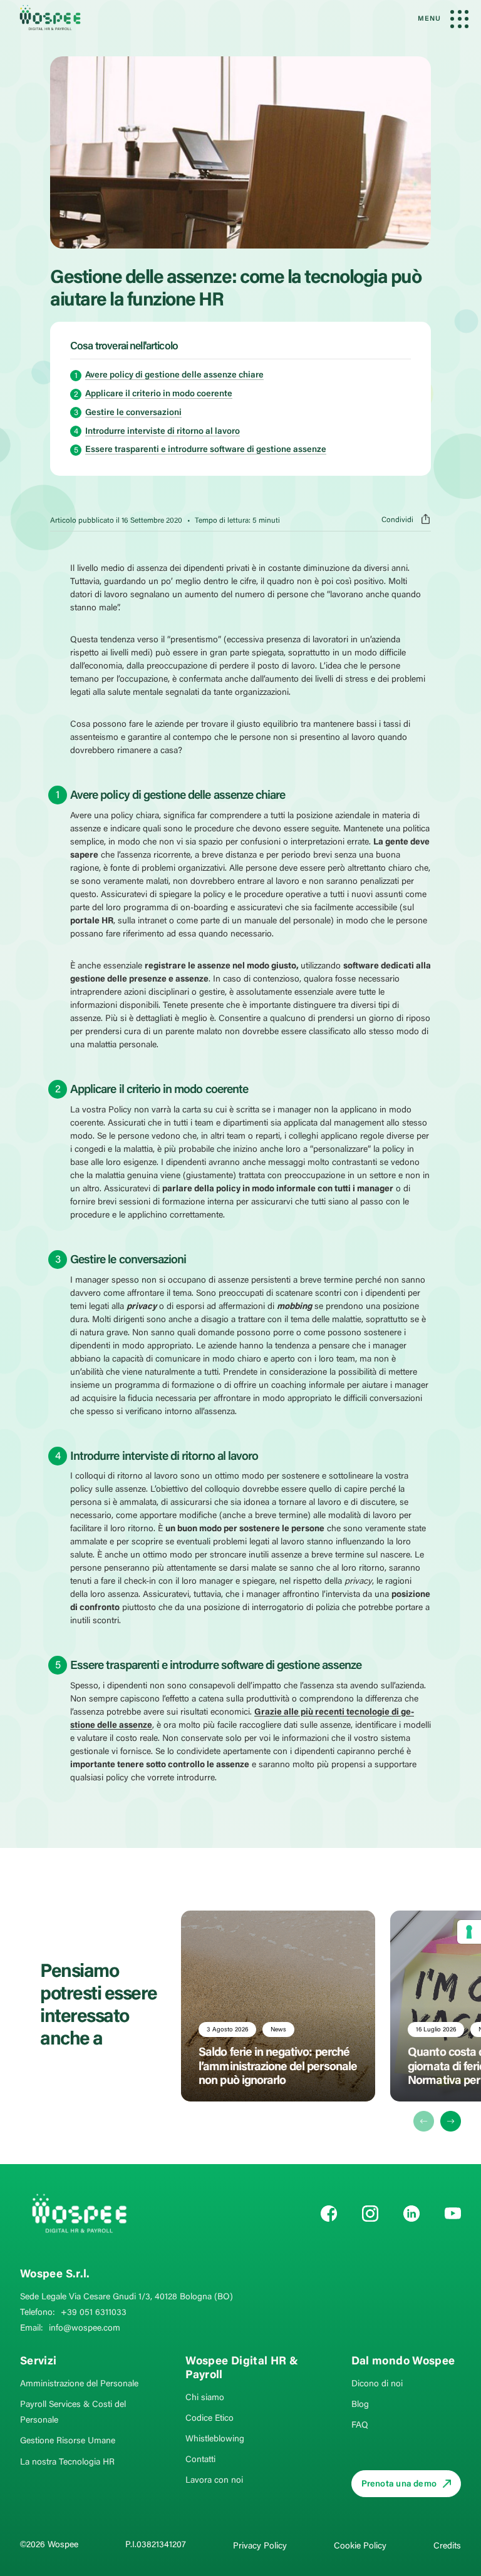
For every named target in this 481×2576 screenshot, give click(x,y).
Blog (360, 2405)
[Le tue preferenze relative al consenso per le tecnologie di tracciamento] (469, 1932)
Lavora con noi (214, 2481)
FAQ (360, 2426)
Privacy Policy (260, 2547)
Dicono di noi (377, 2384)
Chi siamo (205, 2398)
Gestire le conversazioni (133, 413)
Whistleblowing (215, 2440)
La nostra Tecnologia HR (67, 2463)
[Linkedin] (411, 2214)
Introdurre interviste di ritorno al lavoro (163, 432)
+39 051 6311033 (94, 2313)
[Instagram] (370, 2214)
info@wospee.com (85, 2329)
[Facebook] (329, 2214)
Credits (447, 2547)
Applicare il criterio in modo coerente (159, 394)
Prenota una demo (399, 2485)
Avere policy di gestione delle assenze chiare (174, 376)
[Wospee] (79, 2213)
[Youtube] (453, 2214)
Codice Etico (209, 2419)
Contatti (200, 2460)
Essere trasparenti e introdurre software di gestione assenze (206, 450)
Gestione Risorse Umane (68, 2441)
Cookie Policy (360, 2547)
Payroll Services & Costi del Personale (73, 2413)
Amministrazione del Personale (79, 2384)
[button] (451, 2121)
